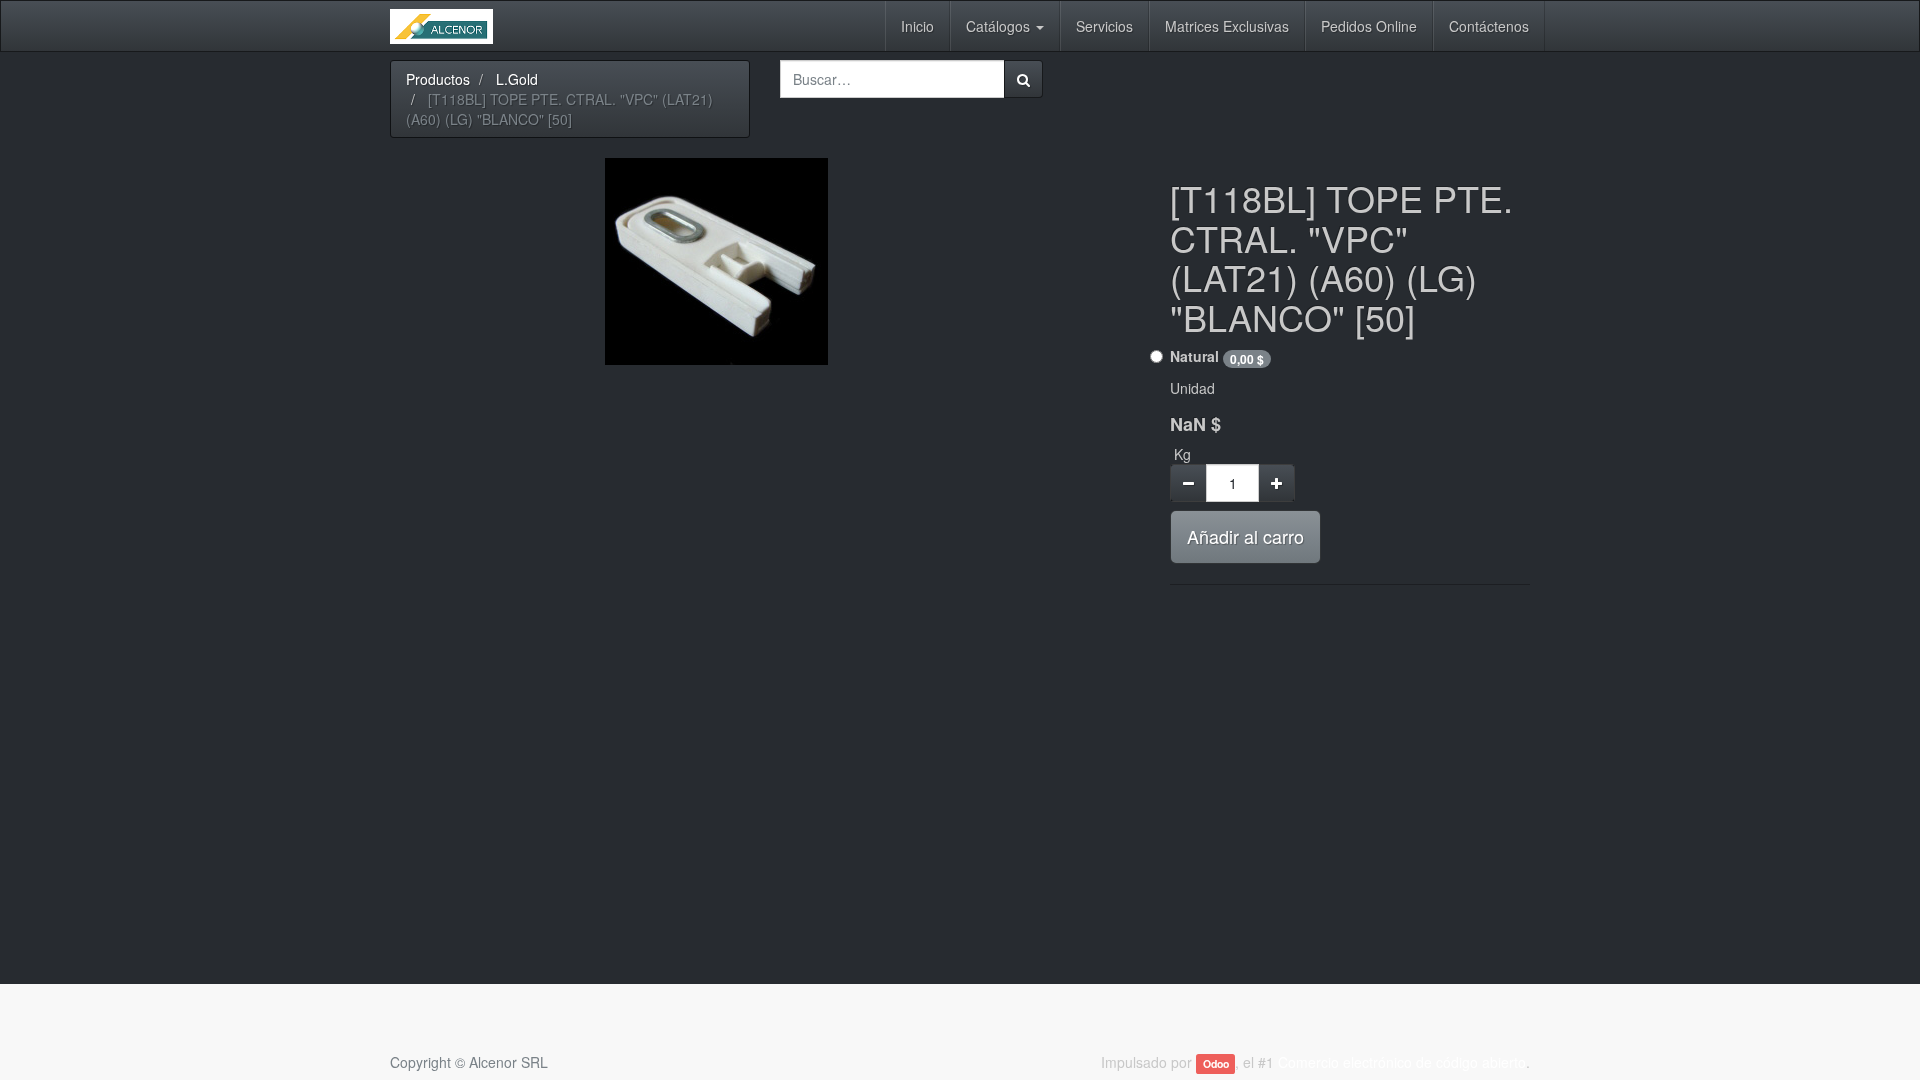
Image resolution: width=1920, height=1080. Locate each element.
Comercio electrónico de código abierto (1402, 1062)
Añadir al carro (1245, 536)
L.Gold (517, 79)
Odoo (1216, 1063)
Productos (438, 79)
